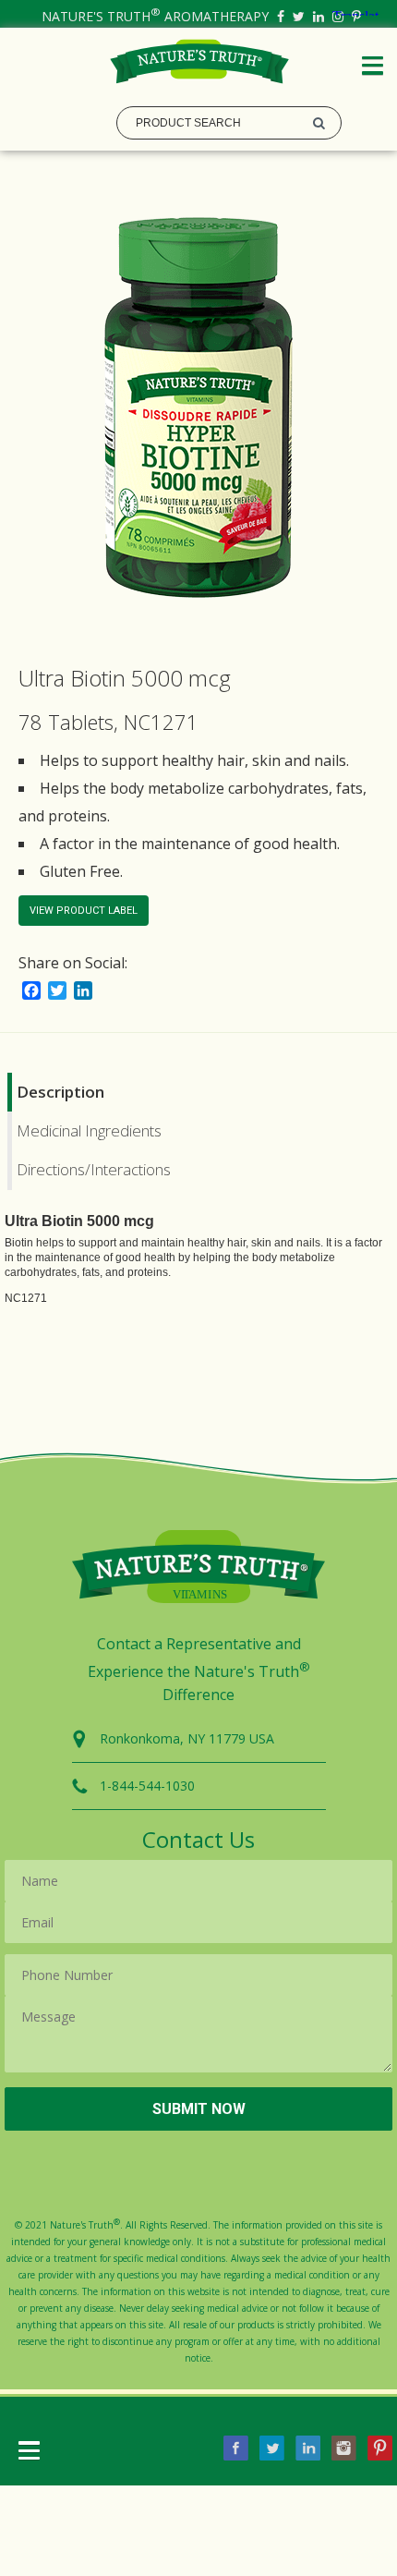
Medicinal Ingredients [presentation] (89, 1130)
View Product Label (84, 911)
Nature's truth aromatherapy (155, 16)
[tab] (199, 1092)
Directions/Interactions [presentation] (94, 1169)
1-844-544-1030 (147, 1786)
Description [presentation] (60, 1092)
